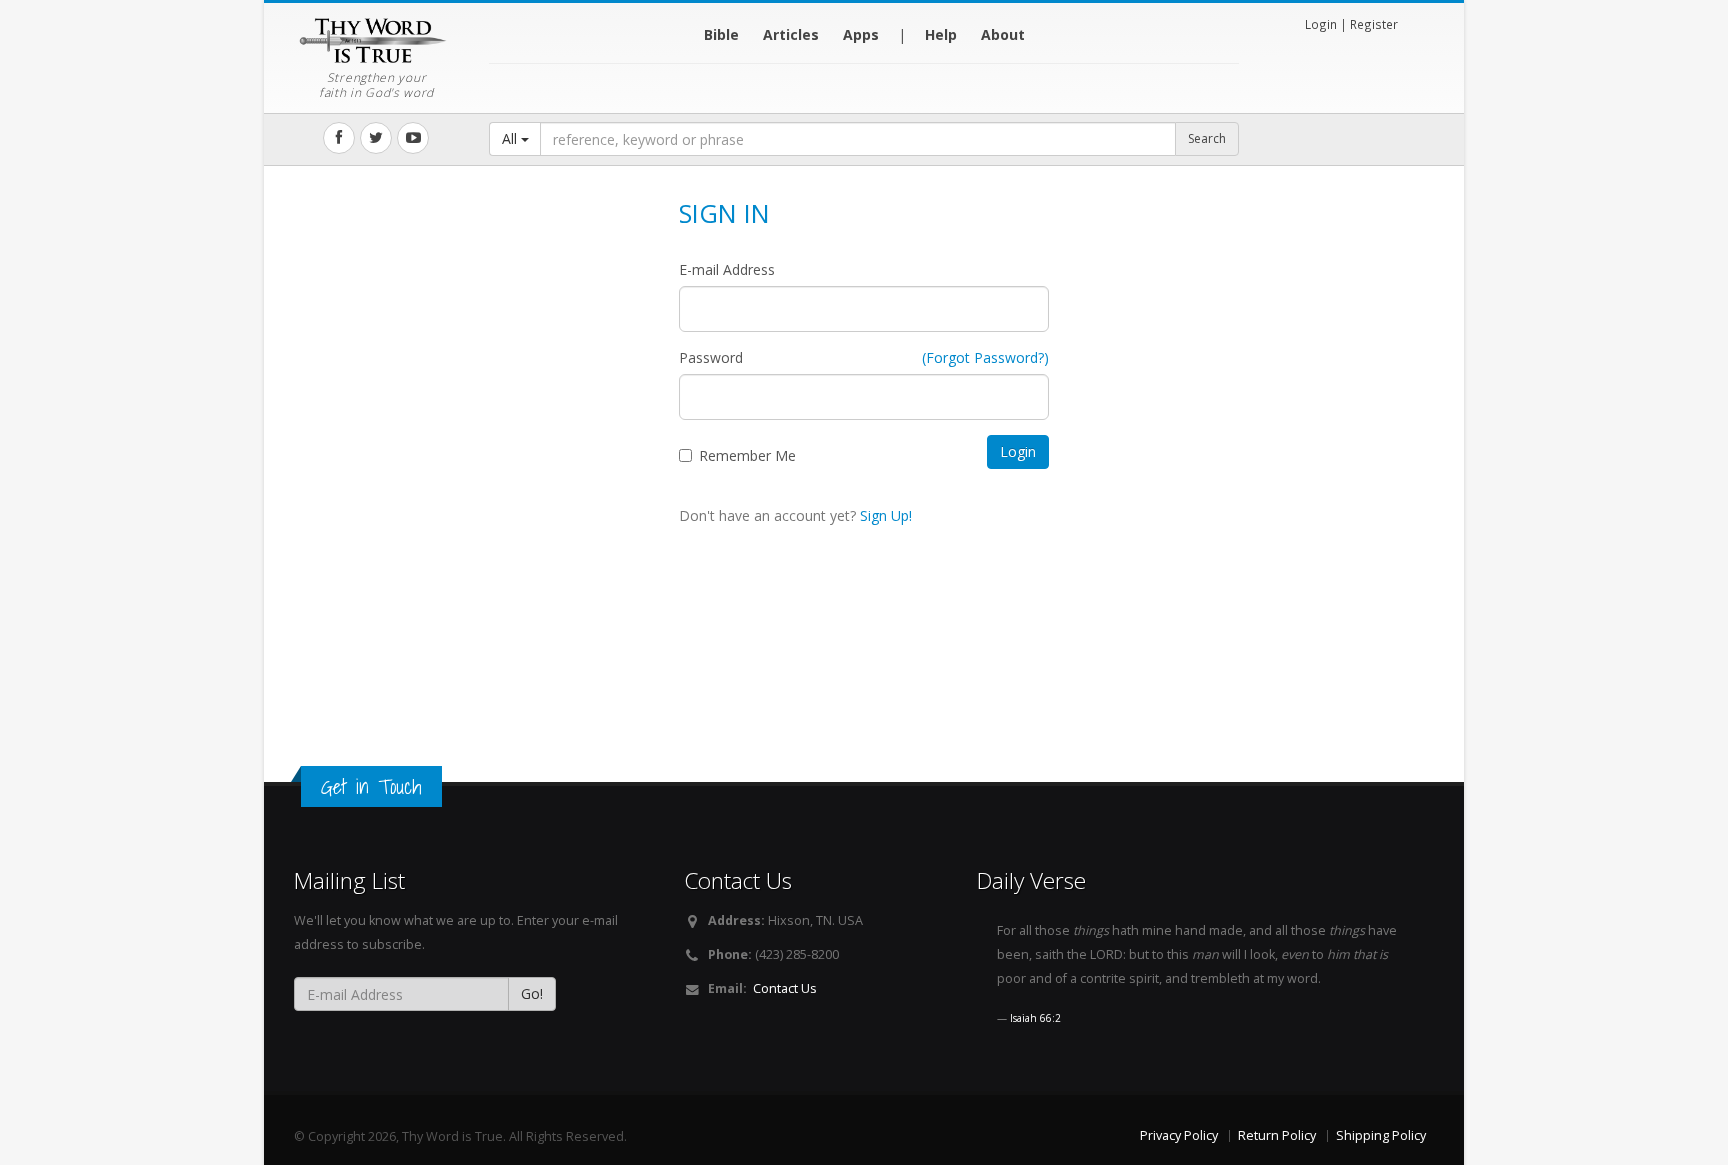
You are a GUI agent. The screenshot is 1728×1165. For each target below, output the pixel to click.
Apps (861, 34)
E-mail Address (727, 269)
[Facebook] (339, 138)
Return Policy (1277, 1135)
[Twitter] (376, 138)
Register (1374, 24)
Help (941, 34)
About (1003, 34)
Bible (721, 34)
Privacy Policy (1179, 1135)
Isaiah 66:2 (1035, 1018)
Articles (791, 34)
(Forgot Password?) (985, 357)
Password (711, 357)
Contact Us (785, 988)
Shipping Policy (1381, 1135)
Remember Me (747, 455)
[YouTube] (413, 138)
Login (1321, 24)
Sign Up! (886, 515)
